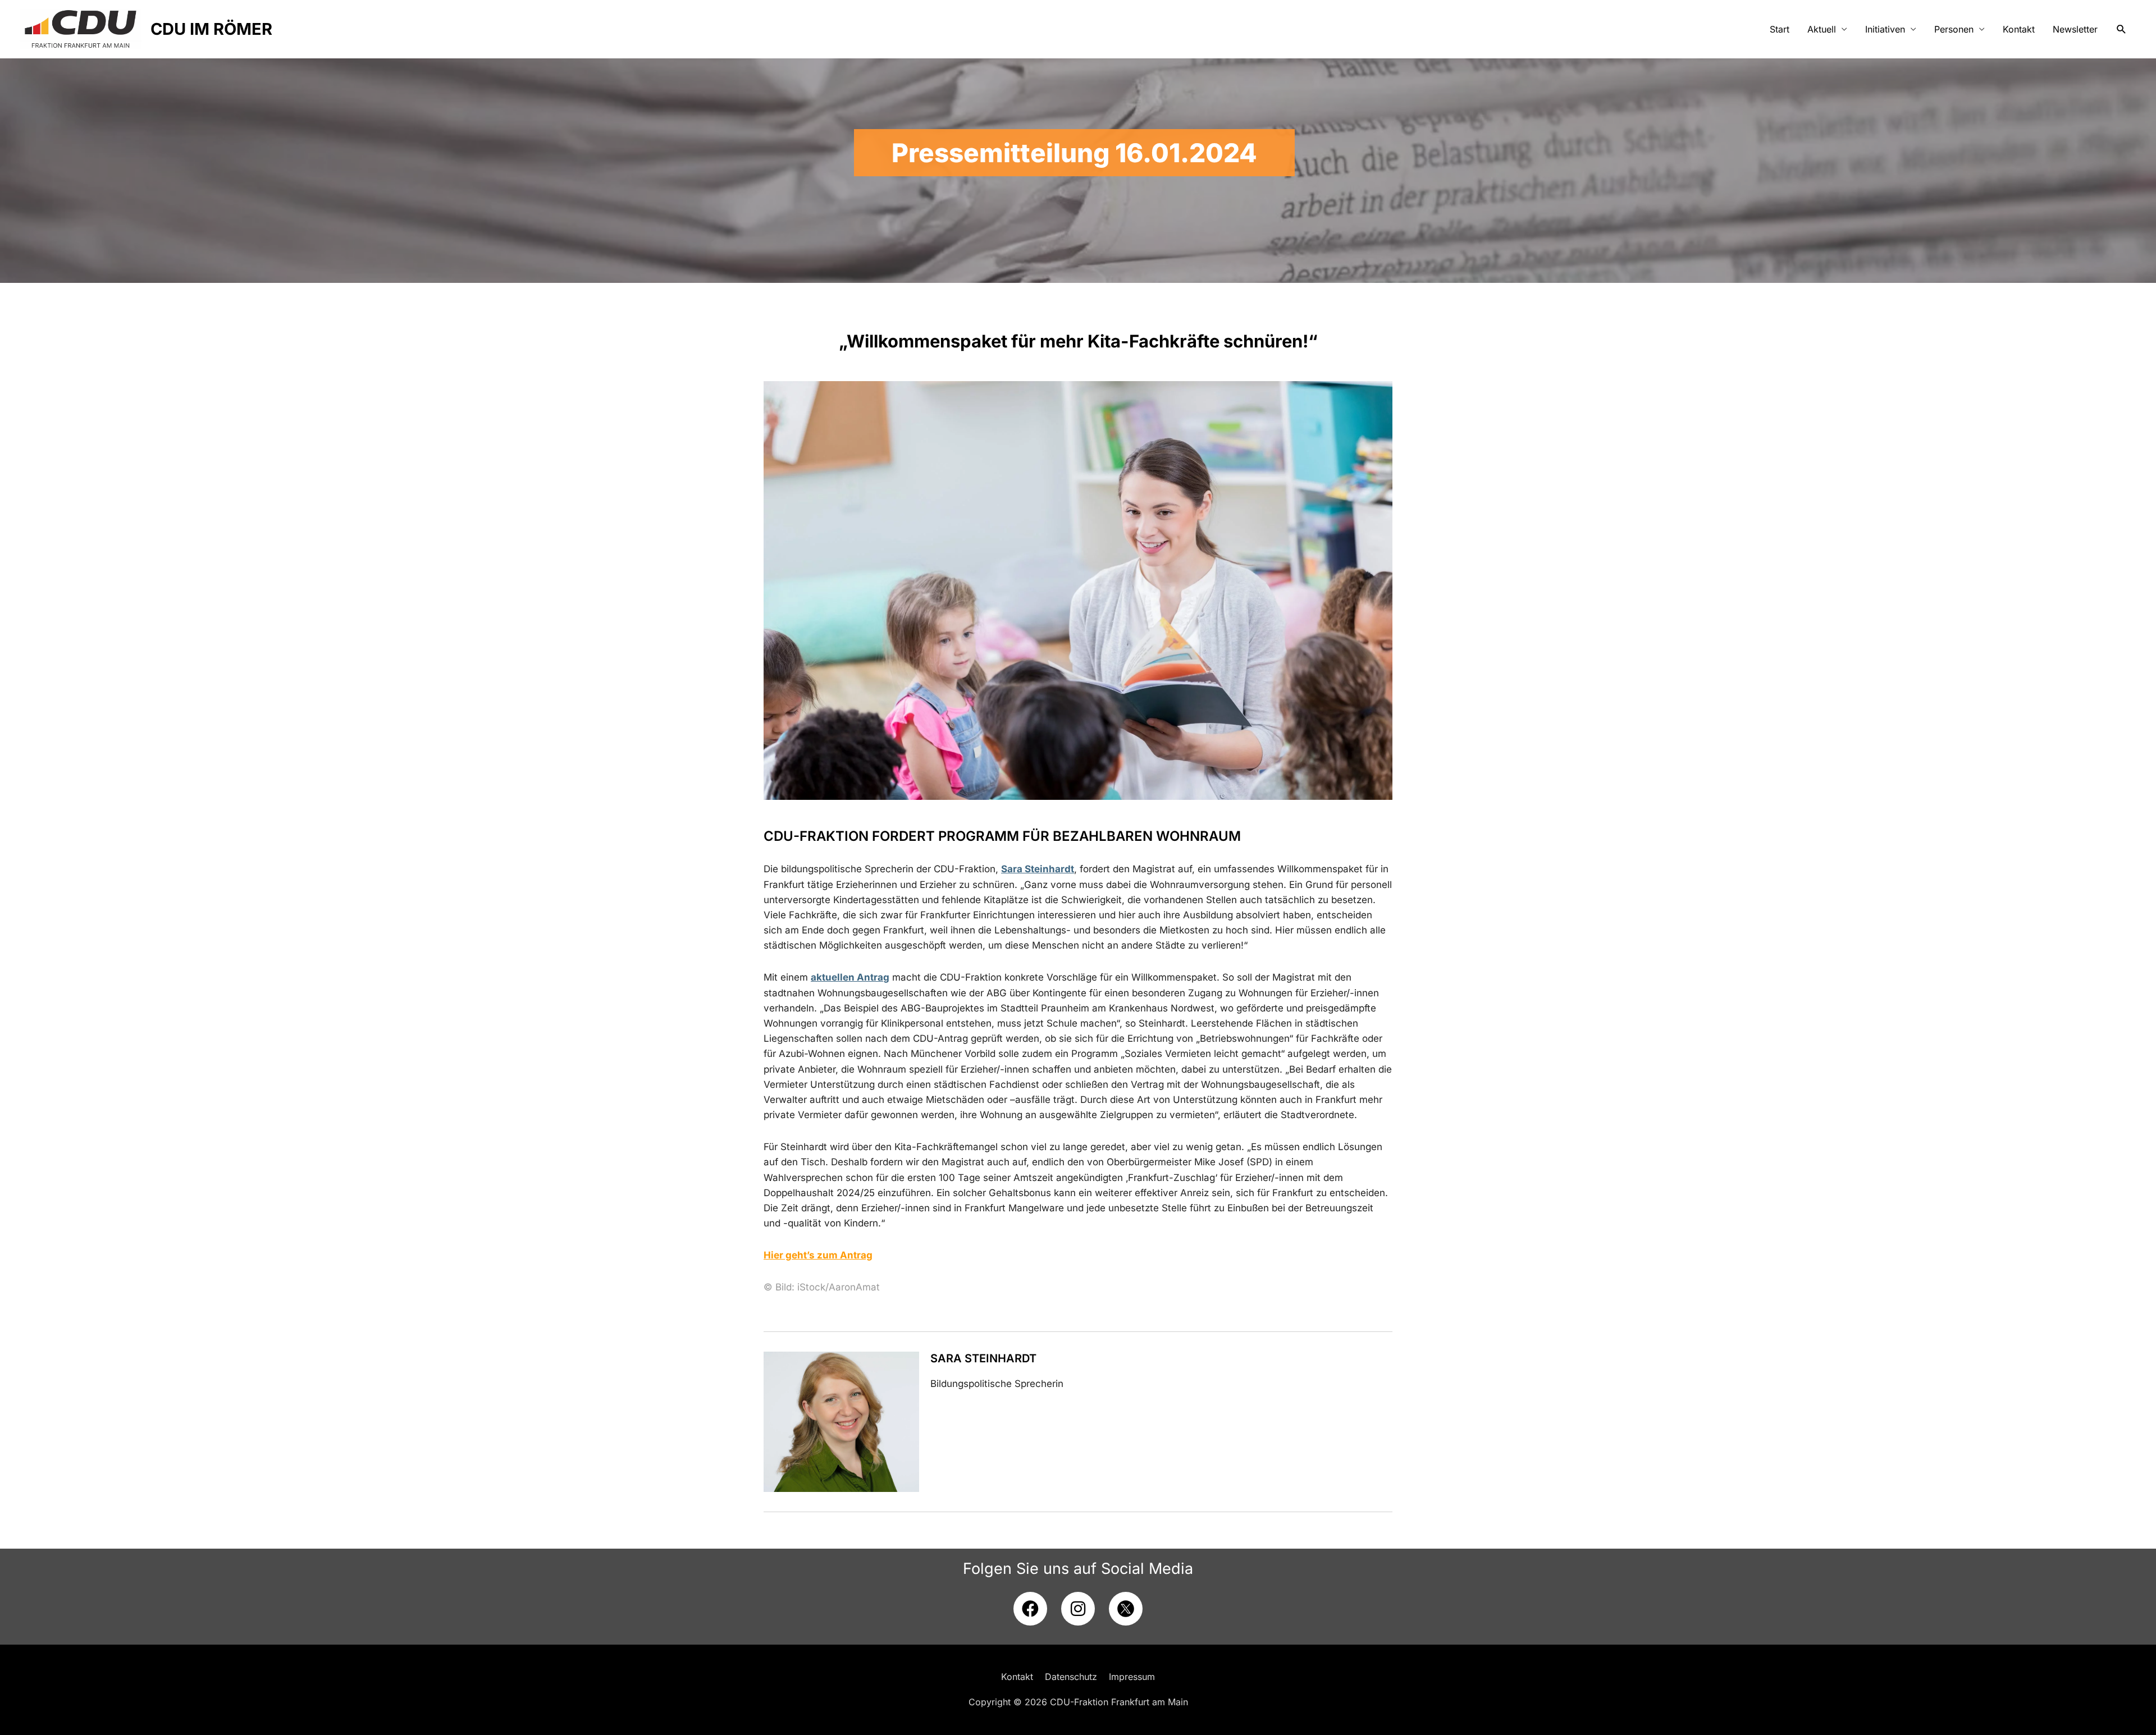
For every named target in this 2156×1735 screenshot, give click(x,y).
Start (1780, 29)
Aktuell (1822, 29)
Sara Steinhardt (983, 1358)
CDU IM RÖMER (211, 29)
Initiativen (1885, 29)
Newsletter (2075, 29)
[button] (2121, 29)
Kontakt (2019, 29)
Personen (1954, 29)
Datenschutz (1071, 1677)
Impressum (1132, 1677)
